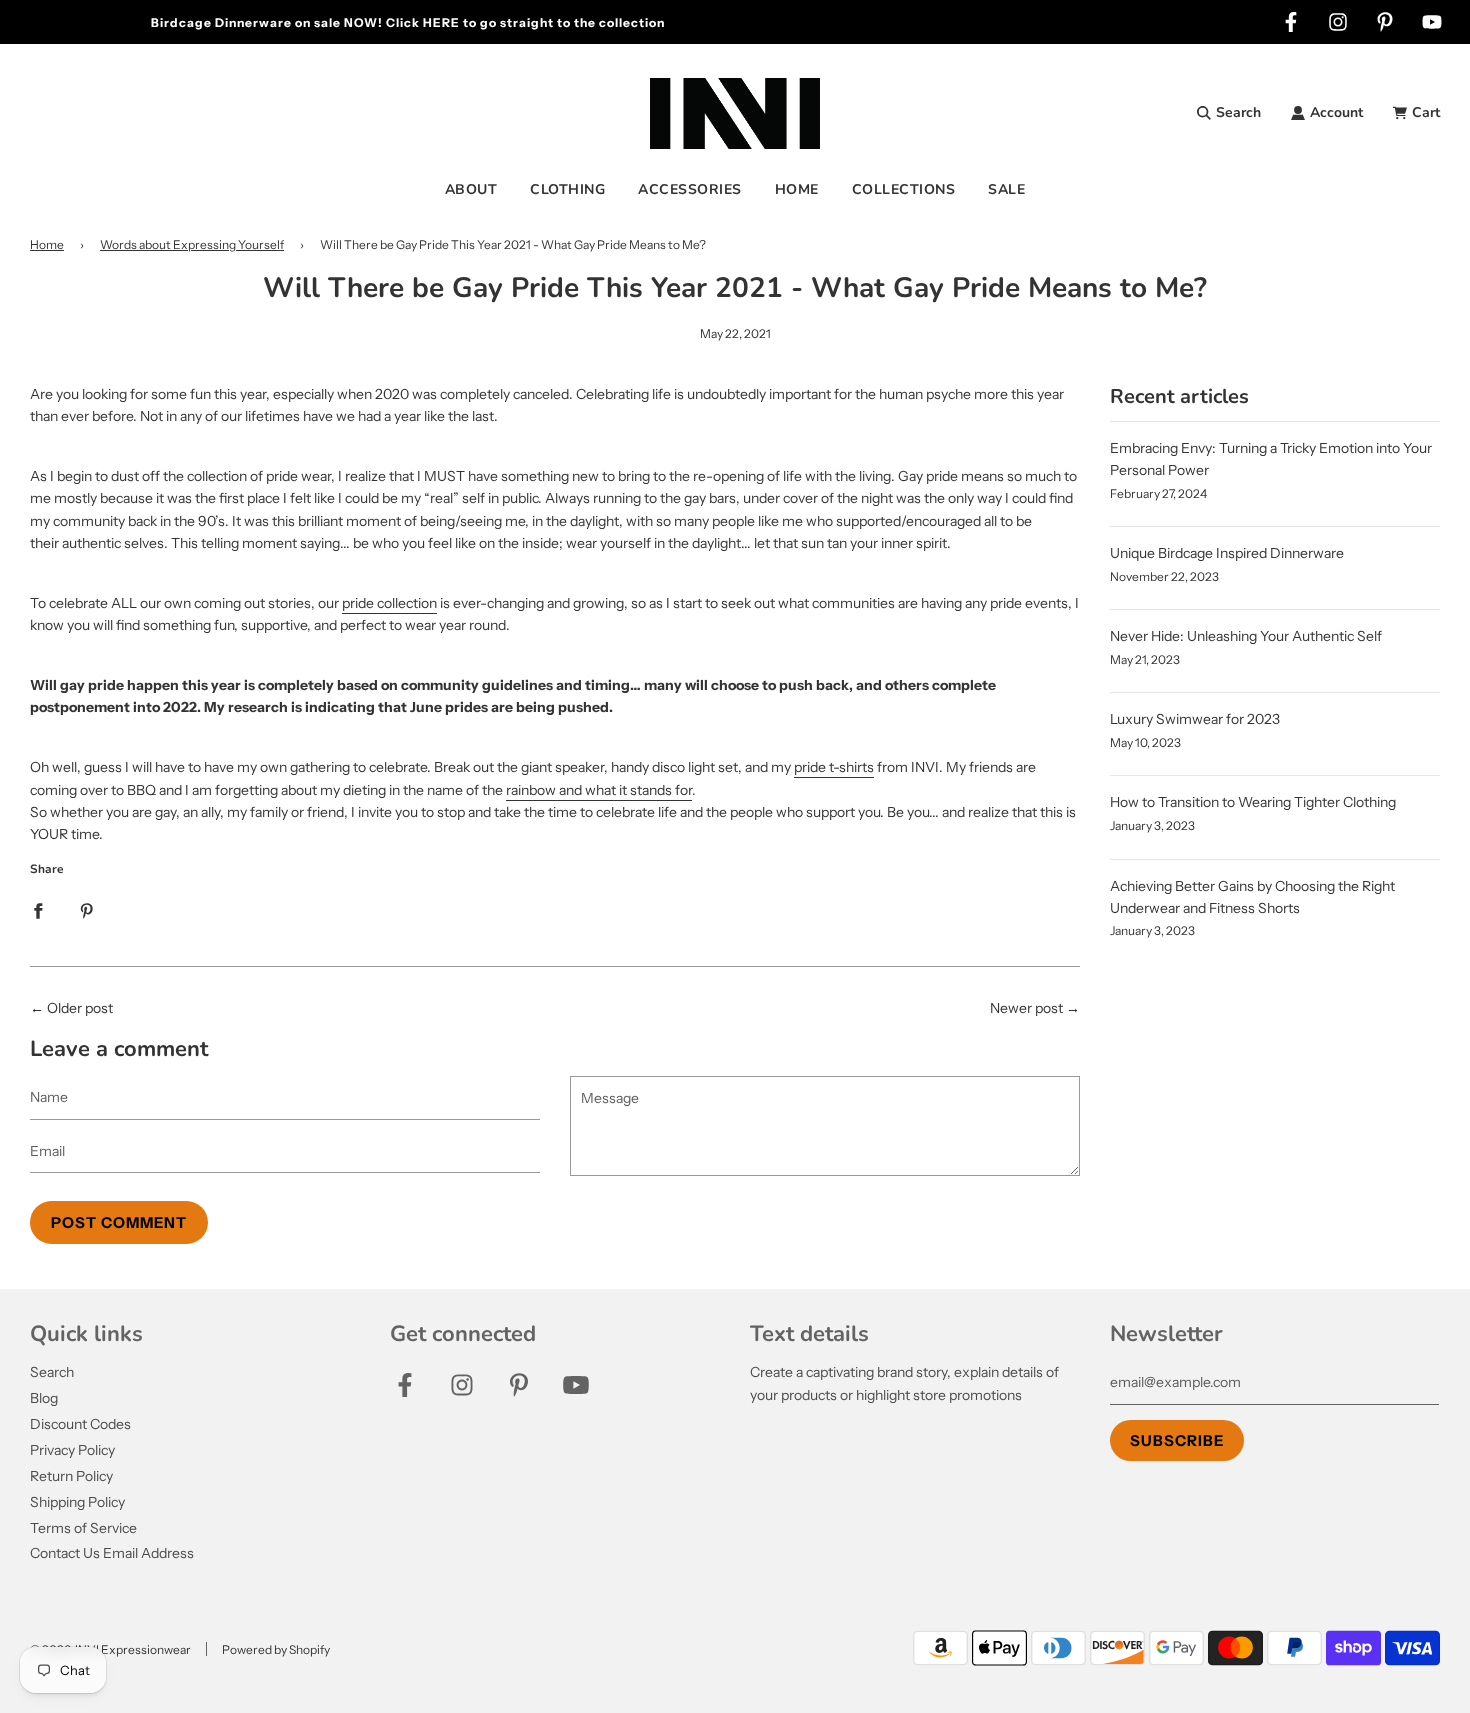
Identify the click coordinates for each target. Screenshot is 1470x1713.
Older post (80, 1008)
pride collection (389, 603)
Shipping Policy (77, 1502)
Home (47, 244)
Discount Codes (80, 1424)
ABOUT (471, 189)
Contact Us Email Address (112, 1553)
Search (52, 1372)
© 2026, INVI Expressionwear (110, 1649)
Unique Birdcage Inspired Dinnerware (1227, 553)
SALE (1006, 189)
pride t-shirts (834, 767)
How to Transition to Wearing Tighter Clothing (1253, 802)
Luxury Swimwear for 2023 (1195, 719)
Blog (44, 1398)
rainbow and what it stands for (599, 790)
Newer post (1026, 1008)
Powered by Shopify (276, 1649)
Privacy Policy (72, 1450)
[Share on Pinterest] (87, 910)
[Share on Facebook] (38, 910)
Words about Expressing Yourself (192, 244)
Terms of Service (83, 1528)
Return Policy (71, 1476)
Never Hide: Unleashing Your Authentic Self (1246, 636)
